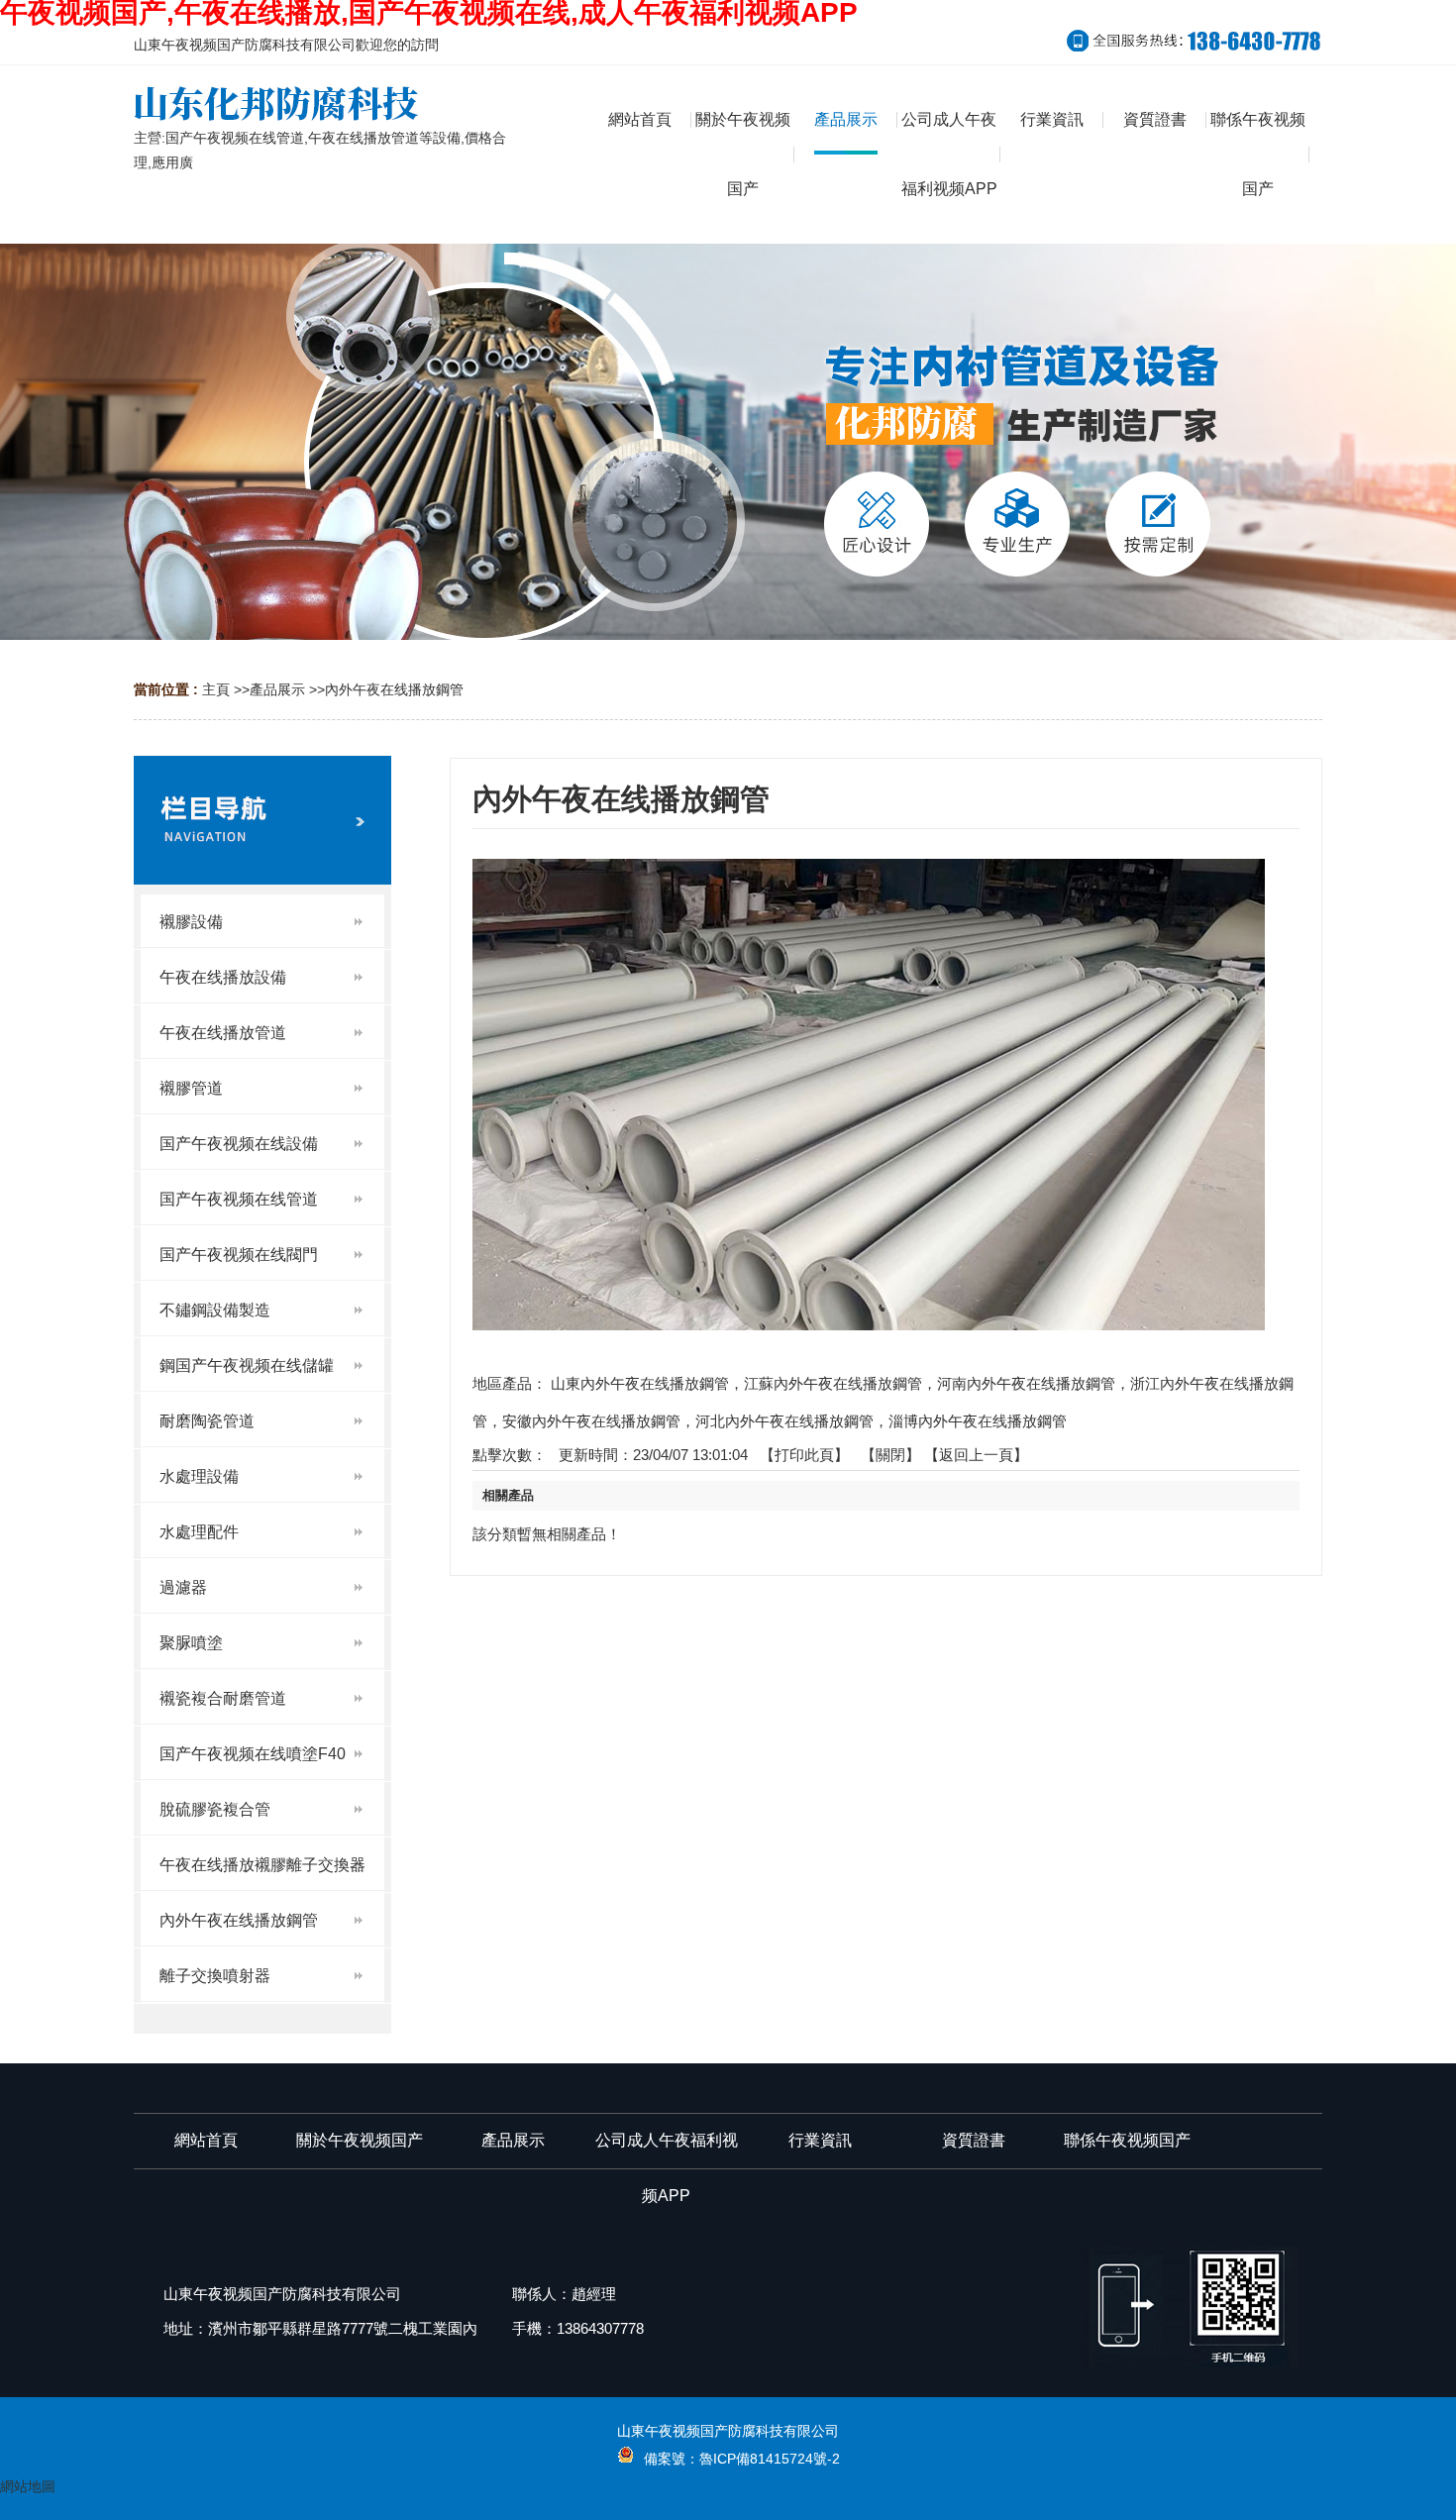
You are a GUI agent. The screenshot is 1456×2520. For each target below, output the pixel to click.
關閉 (890, 1455)
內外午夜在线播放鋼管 (394, 689)
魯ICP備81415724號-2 (770, 2459)
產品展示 (277, 689)
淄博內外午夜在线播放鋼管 (978, 1421)
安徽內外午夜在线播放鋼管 (591, 1421)
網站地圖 (28, 2486)
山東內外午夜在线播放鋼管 (640, 1383)
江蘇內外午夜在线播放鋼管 (833, 1383)
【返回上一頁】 (976, 1455)
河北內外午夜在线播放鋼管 (784, 1421)
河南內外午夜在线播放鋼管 (1026, 1383)
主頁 (216, 689)
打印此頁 (804, 1455)
